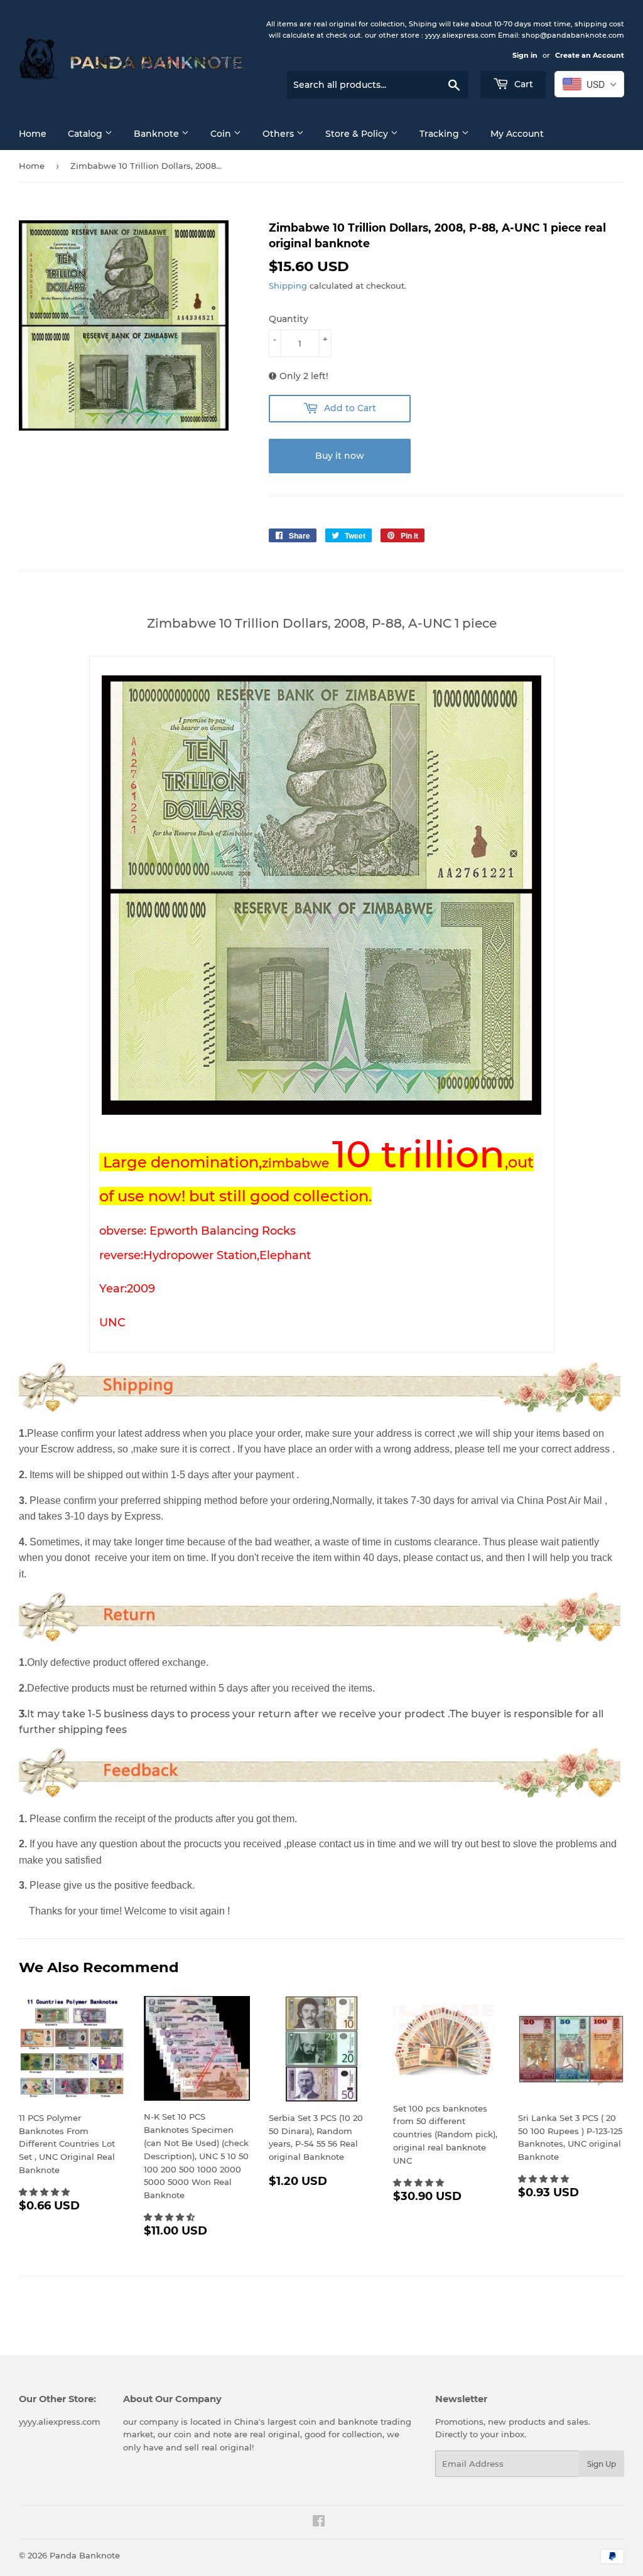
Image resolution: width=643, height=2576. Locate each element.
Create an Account (590, 55)
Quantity (289, 319)
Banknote (158, 134)
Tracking (440, 134)
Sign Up (602, 2464)
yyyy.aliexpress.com (60, 2422)
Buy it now (340, 456)
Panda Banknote (85, 2555)
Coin (222, 134)
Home (33, 134)
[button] (46, 2192)
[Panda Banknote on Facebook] (319, 2523)
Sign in (525, 55)
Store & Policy (358, 134)
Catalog (86, 134)
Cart (522, 84)
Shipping (288, 286)
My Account (517, 134)
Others (279, 134)
